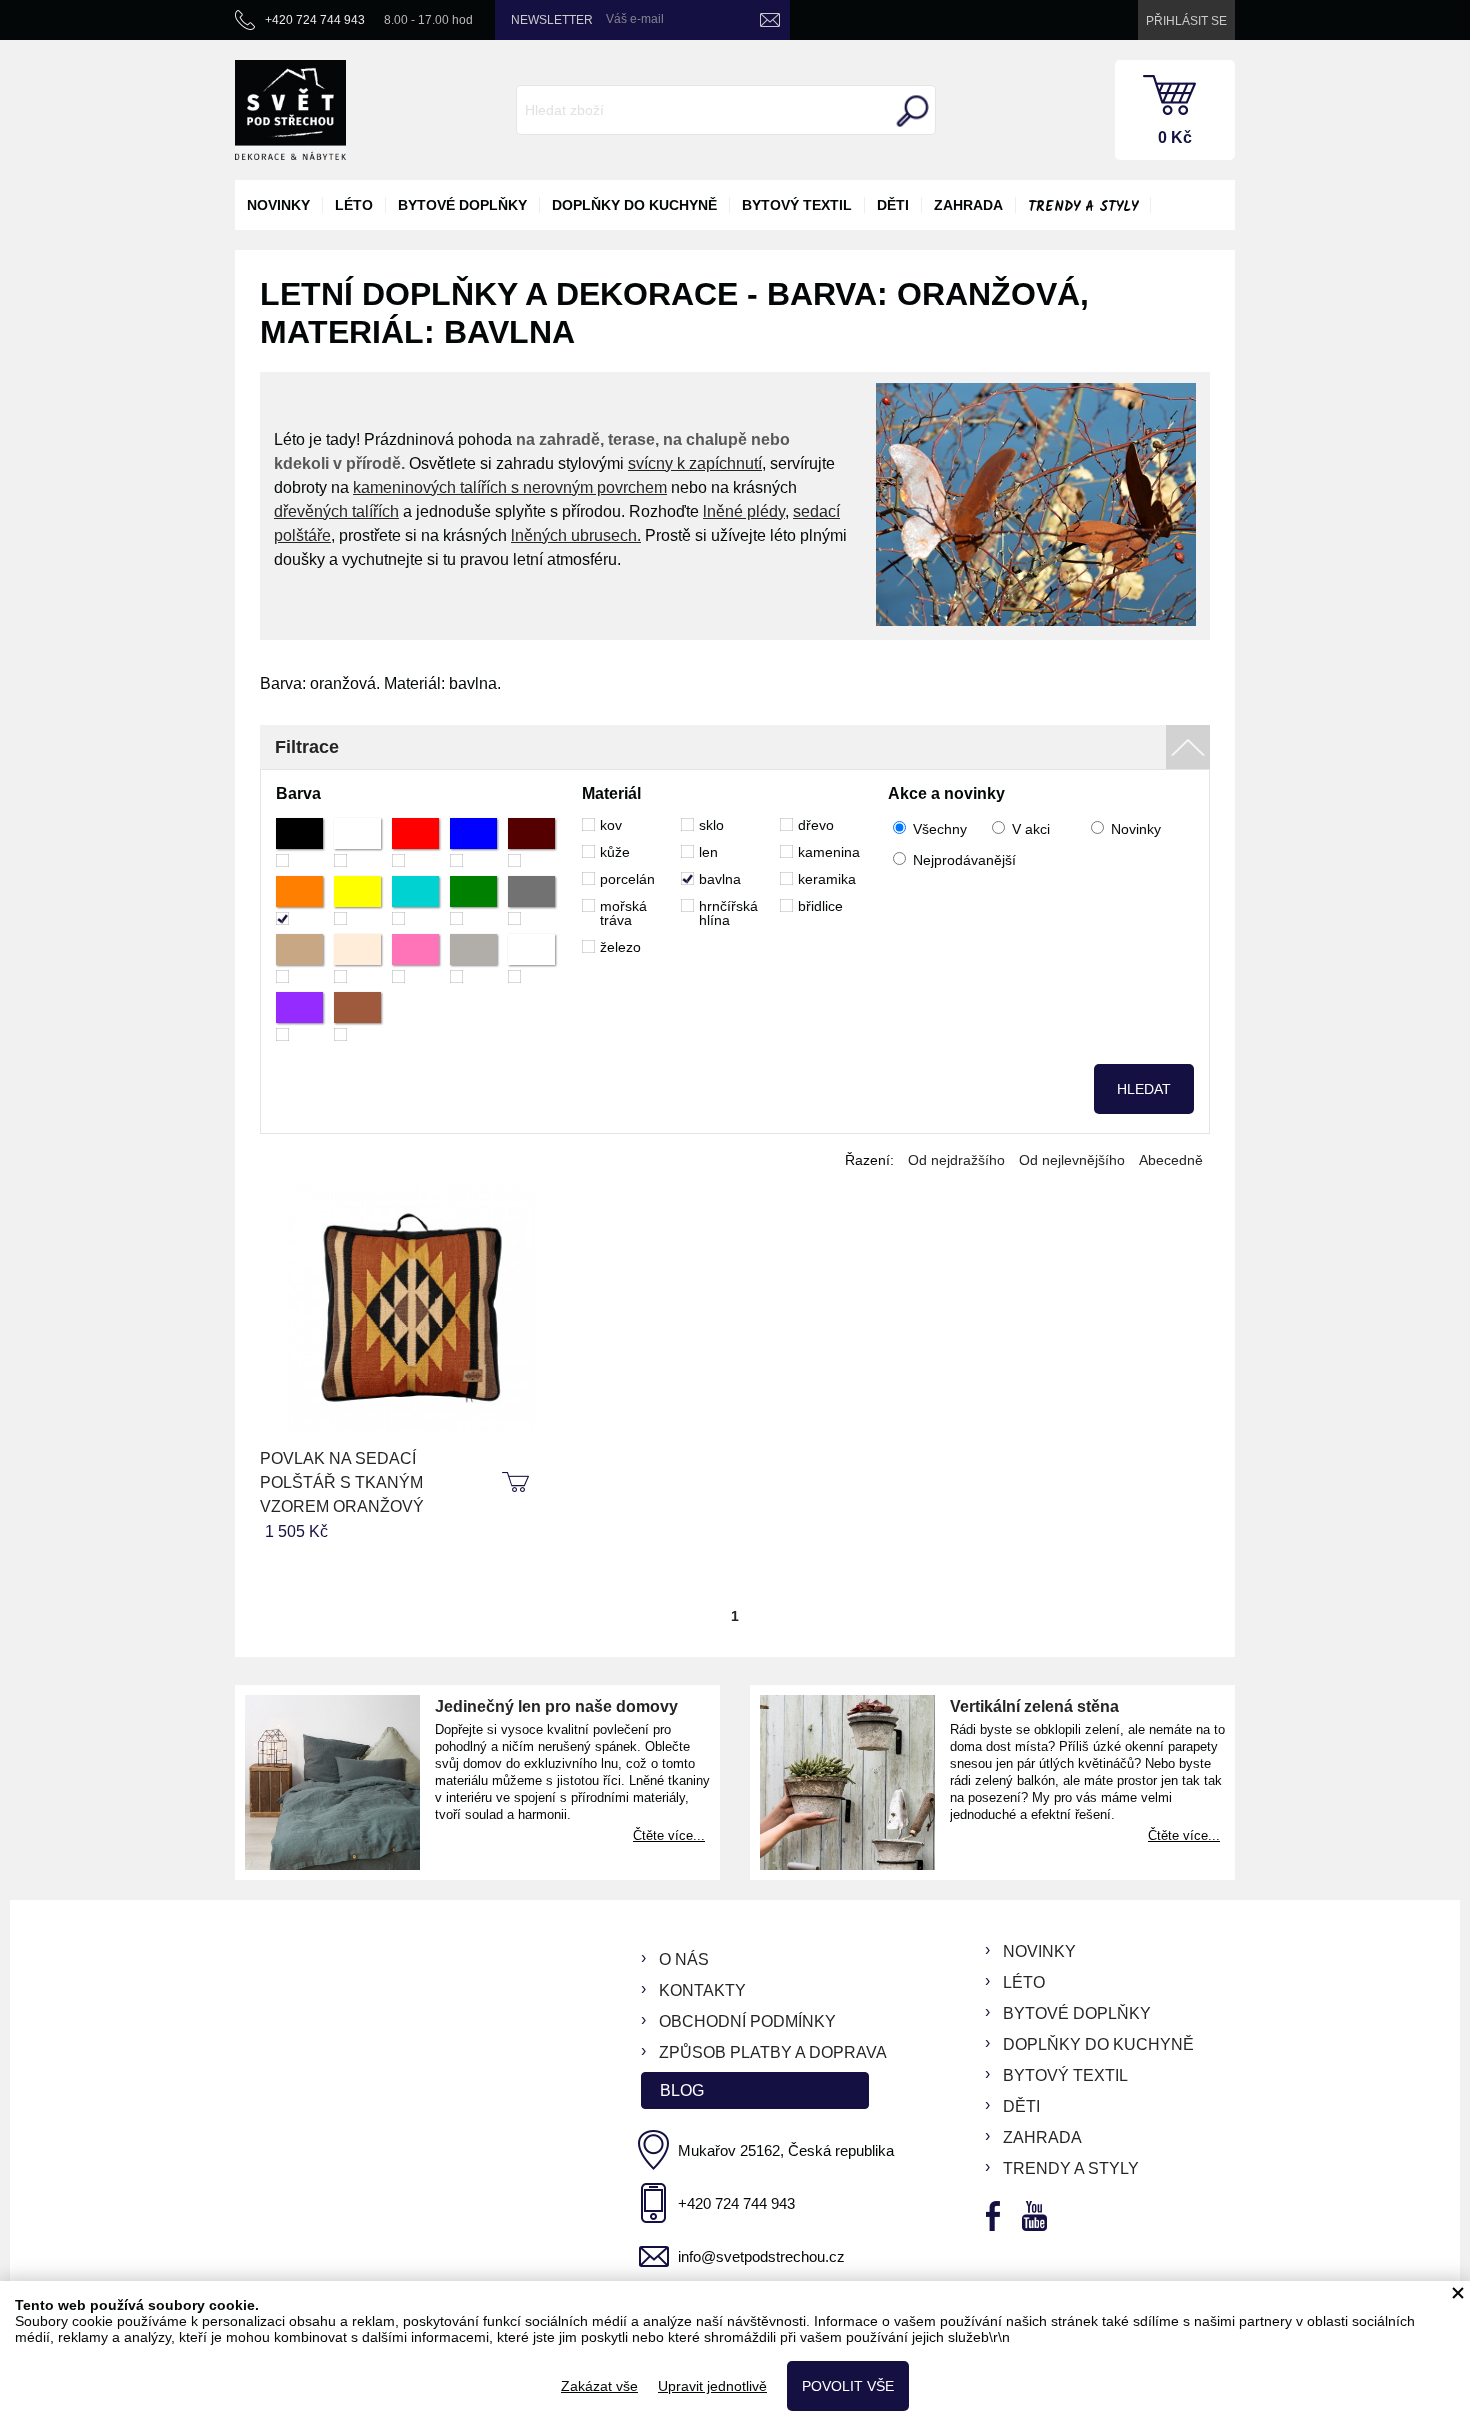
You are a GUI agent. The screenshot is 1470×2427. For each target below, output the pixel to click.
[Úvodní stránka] (290, 110)
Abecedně (1171, 1160)
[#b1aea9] (473, 958)
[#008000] (473, 900)
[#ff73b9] (415, 958)
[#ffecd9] (357, 958)
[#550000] (531, 842)
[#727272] (531, 900)
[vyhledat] (910, 111)
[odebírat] (770, 20)
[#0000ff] (473, 842)
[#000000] (299, 842)
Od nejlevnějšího (1072, 1160)
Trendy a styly (1083, 207)
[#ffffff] (357, 842)
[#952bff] (299, 1016)
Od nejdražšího (956, 1160)
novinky (278, 205)
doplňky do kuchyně (634, 205)
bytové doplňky (462, 205)
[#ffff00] (357, 900)
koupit (518, 1483)
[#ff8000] (299, 900)
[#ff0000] (415, 842)
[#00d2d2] (415, 900)
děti (893, 205)
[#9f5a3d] (357, 1016)
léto (354, 205)
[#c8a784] (299, 958)
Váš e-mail (635, 19)
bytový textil (797, 205)
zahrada (968, 205)
